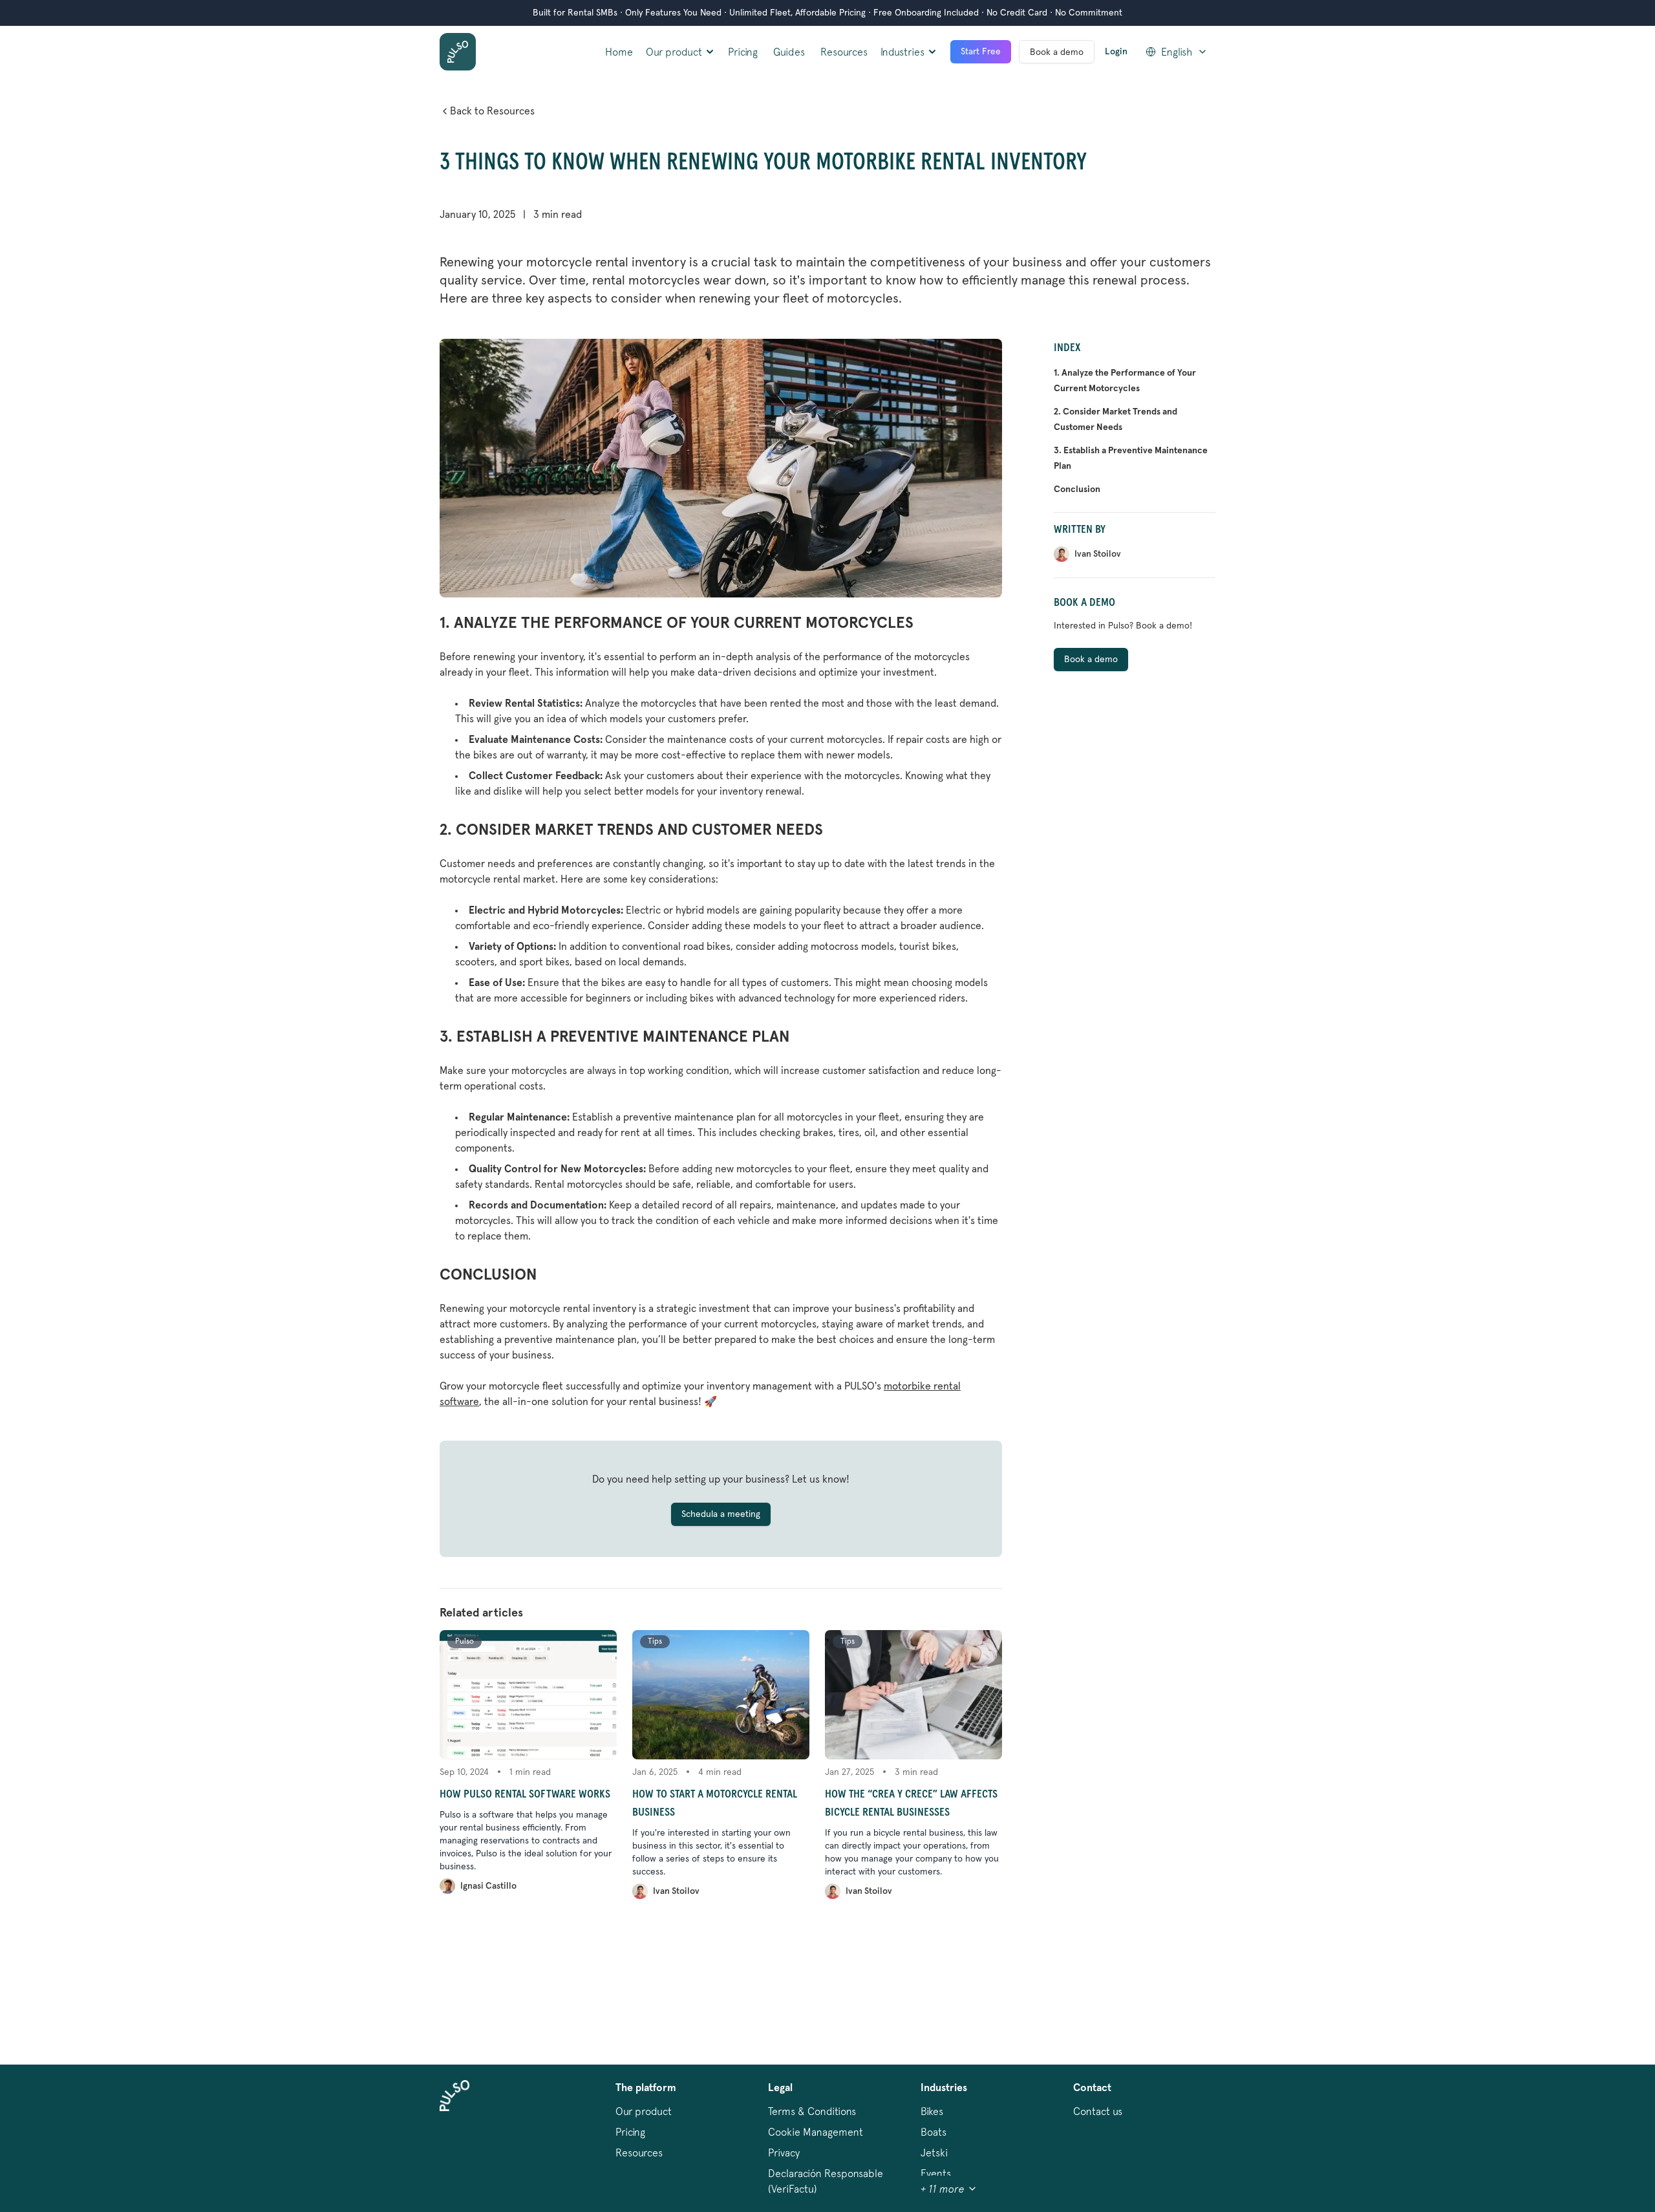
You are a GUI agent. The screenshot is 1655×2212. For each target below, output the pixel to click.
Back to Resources (492, 111)
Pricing (743, 52)
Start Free (981, 52)
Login (1116, 52)
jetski (934, 2153)
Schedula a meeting (721, 1514)
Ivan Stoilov (676, 1891)
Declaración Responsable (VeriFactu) (826, 2181)
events (936, 2173)
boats (934, 2132)
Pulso (464, 1642)
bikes (932, 2111)
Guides (789, 52)
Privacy (784, 2153)
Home (619, 52)
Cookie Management (816, 2132)
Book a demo (1057, 52)
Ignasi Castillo (488, 1886)
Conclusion (1077, 489)
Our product (644, 2111)
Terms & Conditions (812, 2111)
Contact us (1098, 2111)
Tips (655, 1642)
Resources (844, 52)
